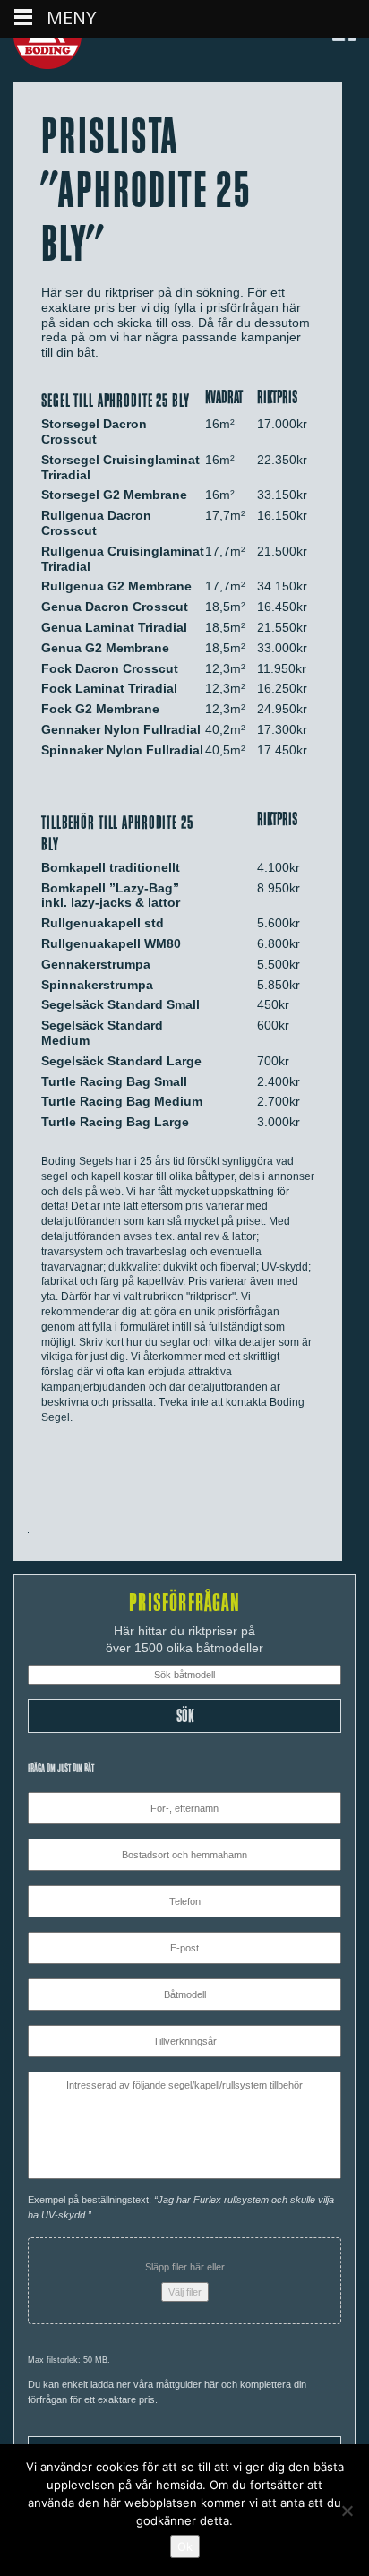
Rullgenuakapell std (103, 923)
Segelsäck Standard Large (121, 1061)
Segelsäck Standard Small (120, 1004)
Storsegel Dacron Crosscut (94, 431)
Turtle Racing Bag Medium (122, 1101)
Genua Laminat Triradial (114, 627)
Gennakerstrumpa (96, 964)
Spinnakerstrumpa (97, 985)
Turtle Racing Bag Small (114, 1081)
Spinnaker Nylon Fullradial (122, 750)
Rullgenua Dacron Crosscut (96, 523)
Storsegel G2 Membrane (114, 495)
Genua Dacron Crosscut (115, 607)
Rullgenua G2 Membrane (116, 586)
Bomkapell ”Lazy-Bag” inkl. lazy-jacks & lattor (111, 896)
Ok (185, 2546)
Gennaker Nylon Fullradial (121, 729)
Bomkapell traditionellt (111, 867)
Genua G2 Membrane (105, 648)
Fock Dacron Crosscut (110, 668)
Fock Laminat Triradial (109, 688)
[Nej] (347, 2511)
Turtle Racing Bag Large (115, 1122)
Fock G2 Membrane (100, 709)
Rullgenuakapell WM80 (111, 943)
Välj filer (185, 2292)
